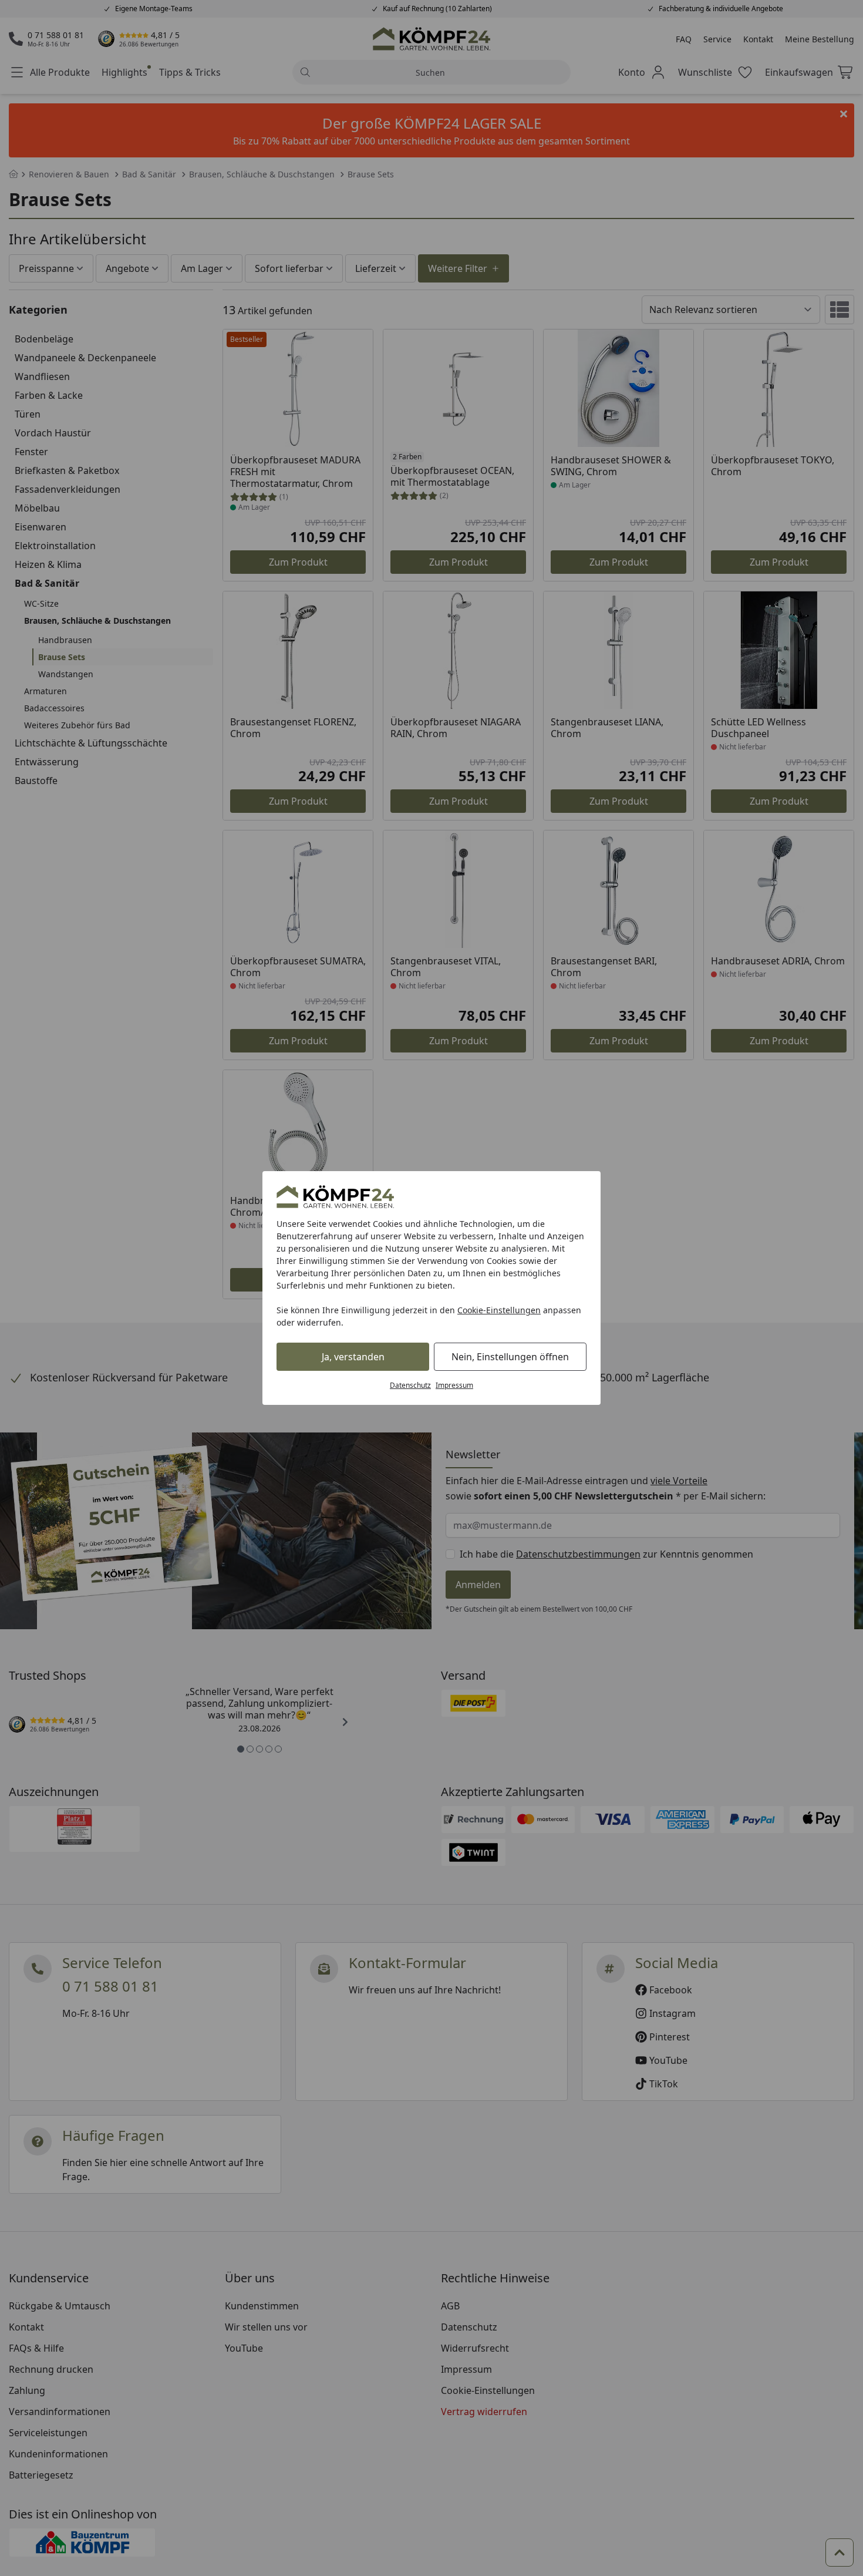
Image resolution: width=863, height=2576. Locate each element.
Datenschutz (410, 1385)
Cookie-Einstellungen (499, 1310)
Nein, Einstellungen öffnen (510, 1357)
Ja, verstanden (353, 1357)
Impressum (454, 1385)
